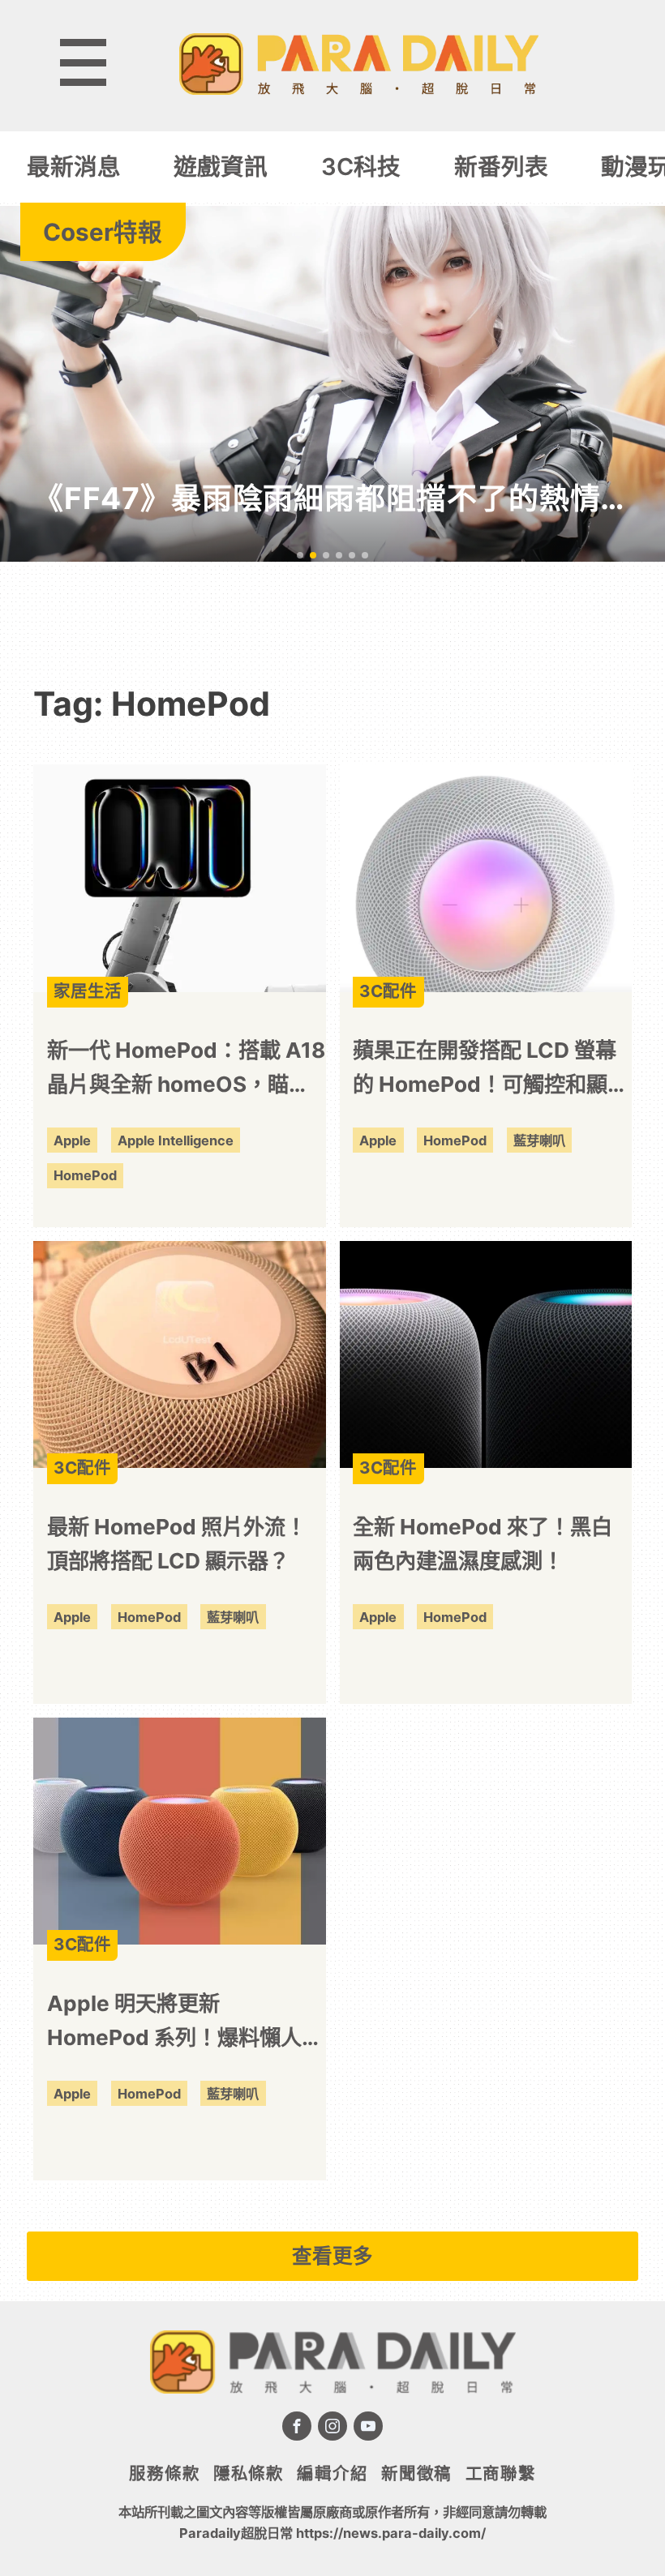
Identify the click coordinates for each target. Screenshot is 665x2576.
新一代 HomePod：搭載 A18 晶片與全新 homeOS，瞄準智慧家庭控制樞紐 (186, 1070)
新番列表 (501, 167)
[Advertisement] (332, 611)
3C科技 (361, 167)
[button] (300, 555)
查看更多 (332, 2256)
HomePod (85, 1175)
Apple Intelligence (176, 1140)
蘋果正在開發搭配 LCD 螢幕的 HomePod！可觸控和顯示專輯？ (491, 1070)
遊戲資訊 (221, 167)
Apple (72, 1140)
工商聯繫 (501, 2473)
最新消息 (74, 167)
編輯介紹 (332, 2473)
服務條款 (164, 2473)
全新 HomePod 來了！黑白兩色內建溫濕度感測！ (483, 1544)
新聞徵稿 (416, 2473)
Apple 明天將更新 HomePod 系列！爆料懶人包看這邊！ (185, 2023)
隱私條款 (249, 2473)
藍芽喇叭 (539, 1140)
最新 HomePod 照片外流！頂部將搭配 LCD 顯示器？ (177, 1544)
